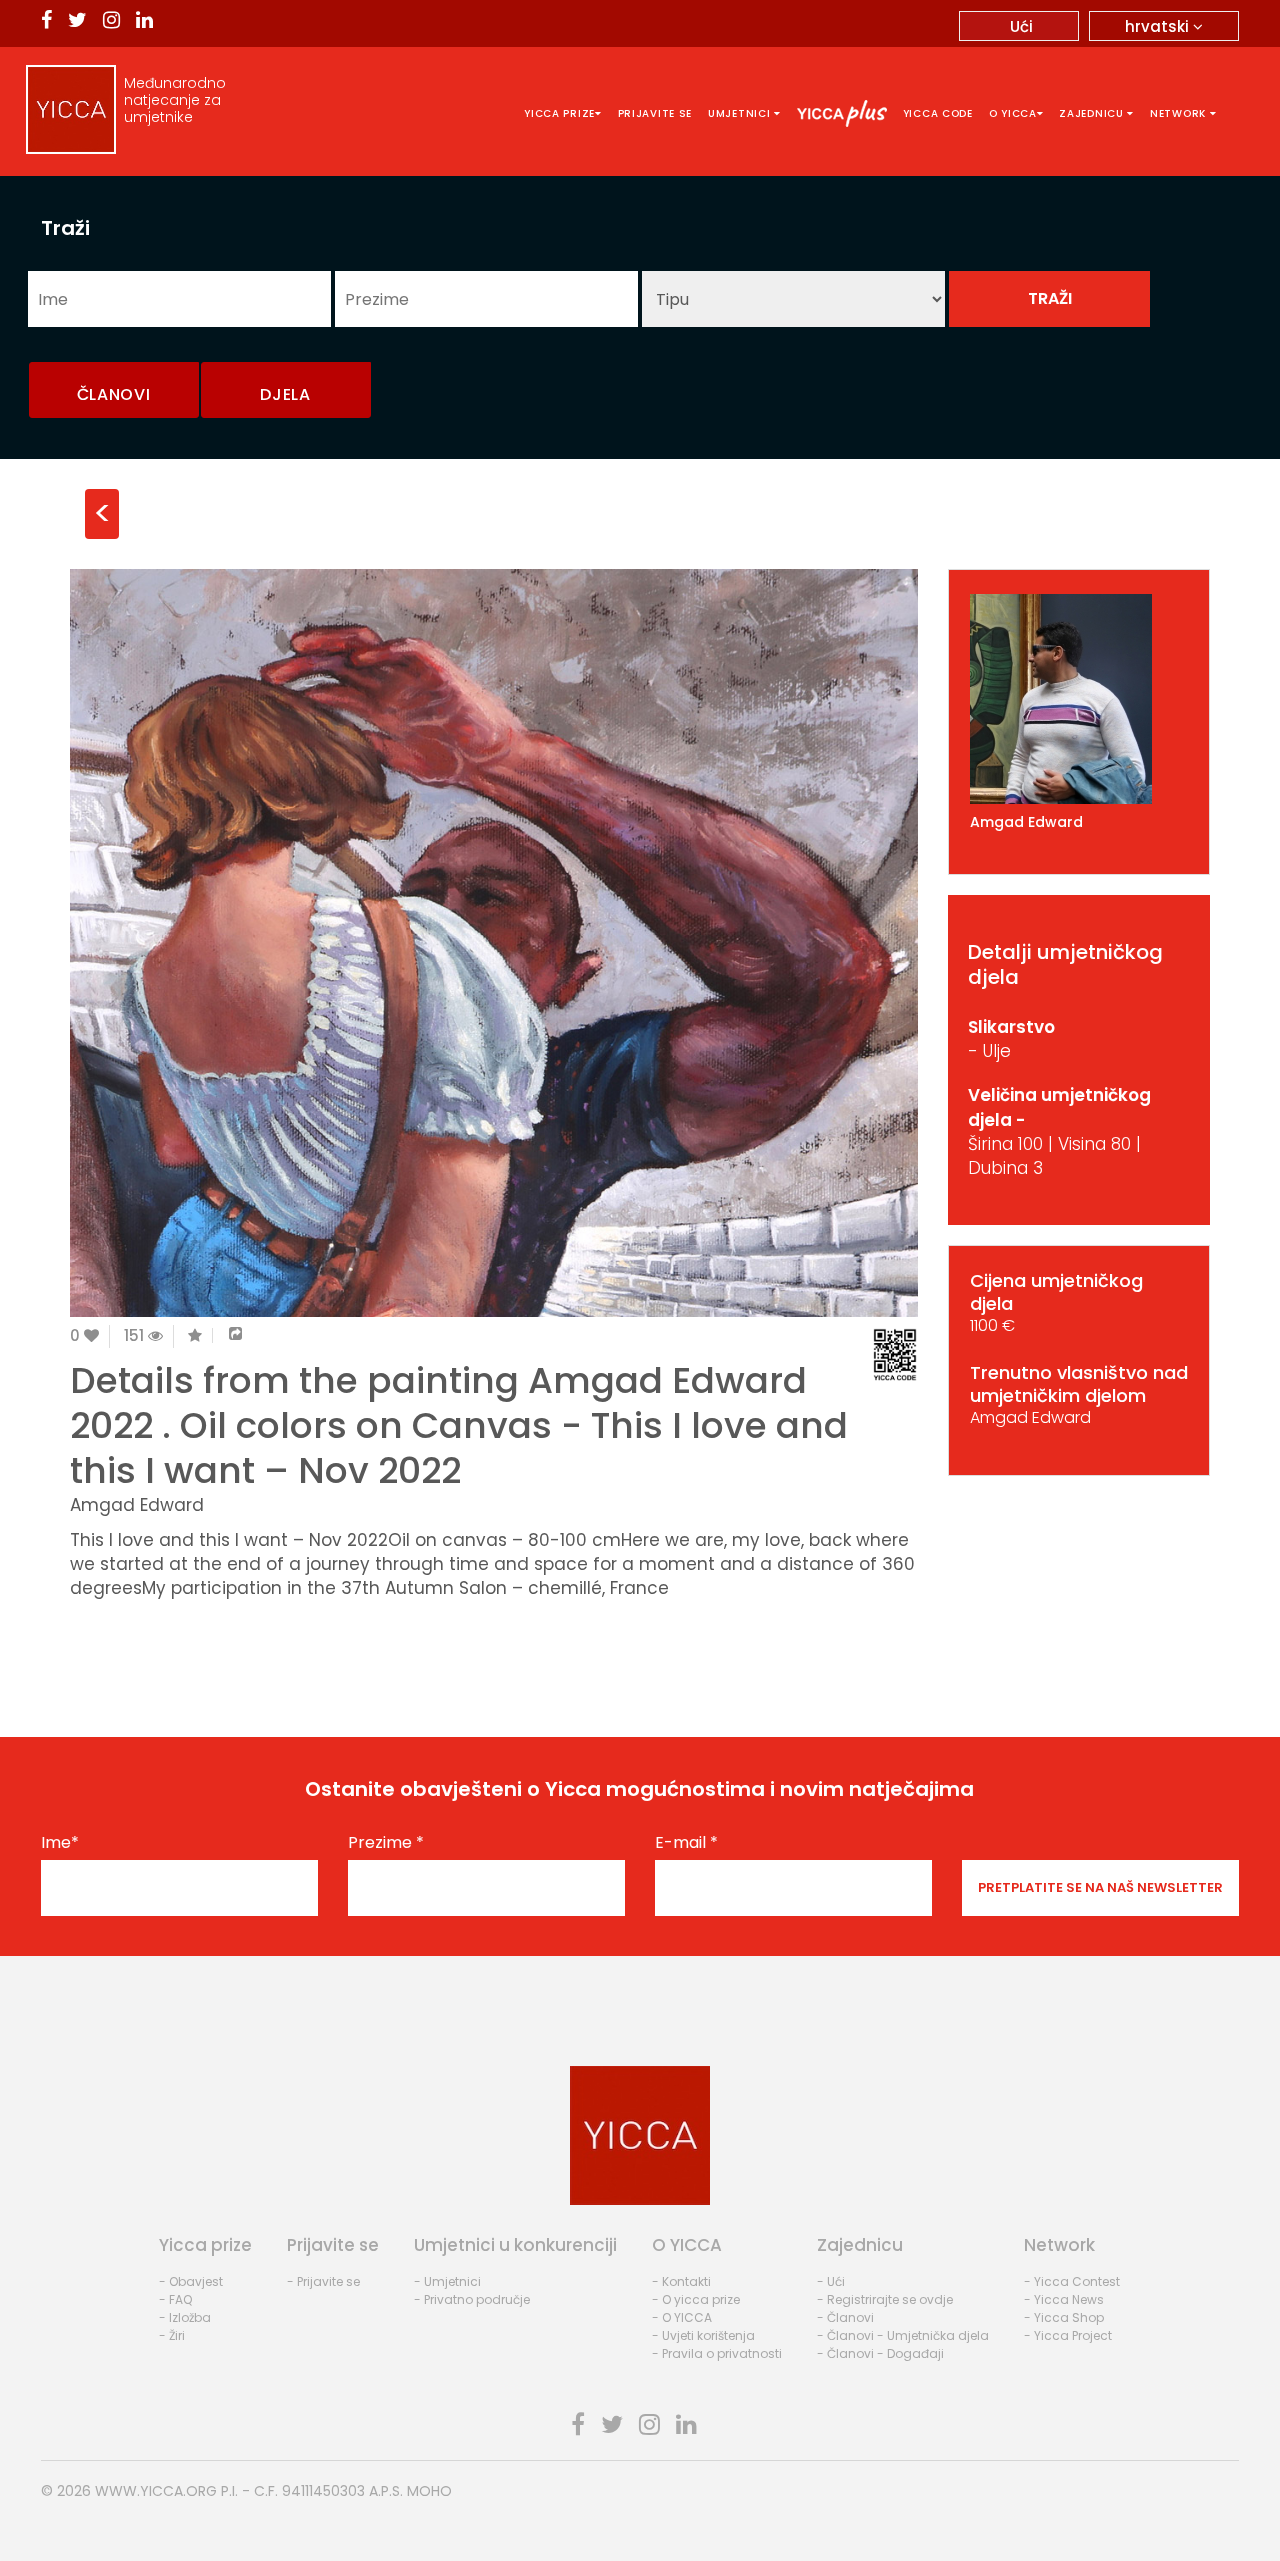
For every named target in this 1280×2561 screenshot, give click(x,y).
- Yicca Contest (1072, 2281)
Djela (285, 394)
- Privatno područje (472, 2299)
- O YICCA (682, 2317)
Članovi (114, 394)
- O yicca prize (696, 2299)
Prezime (386, 1843)
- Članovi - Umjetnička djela (903, 2335)
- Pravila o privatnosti (717, 2353)
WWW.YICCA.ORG (156, 2491)
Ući (1021, 26)
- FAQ (175, 2299)
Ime (60, 1843)
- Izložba (185, 2317)
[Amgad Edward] (1079, 699)
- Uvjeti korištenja (703, 2335)
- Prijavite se (323, 2281)
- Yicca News (1064, 2299)
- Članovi (845, 2317)
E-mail (686, 1843)
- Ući (831, 2281)
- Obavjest (191, 2281)
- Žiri (172, 2335)
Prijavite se (655, 113)
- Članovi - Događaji (880, 2353)
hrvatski (1159, 26)
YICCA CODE (938, 113)
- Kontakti (681, 2281)
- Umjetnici (447, 2281)
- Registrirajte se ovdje (885, 2299)
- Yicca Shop (1064, 2317)
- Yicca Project (1068, 2335)
